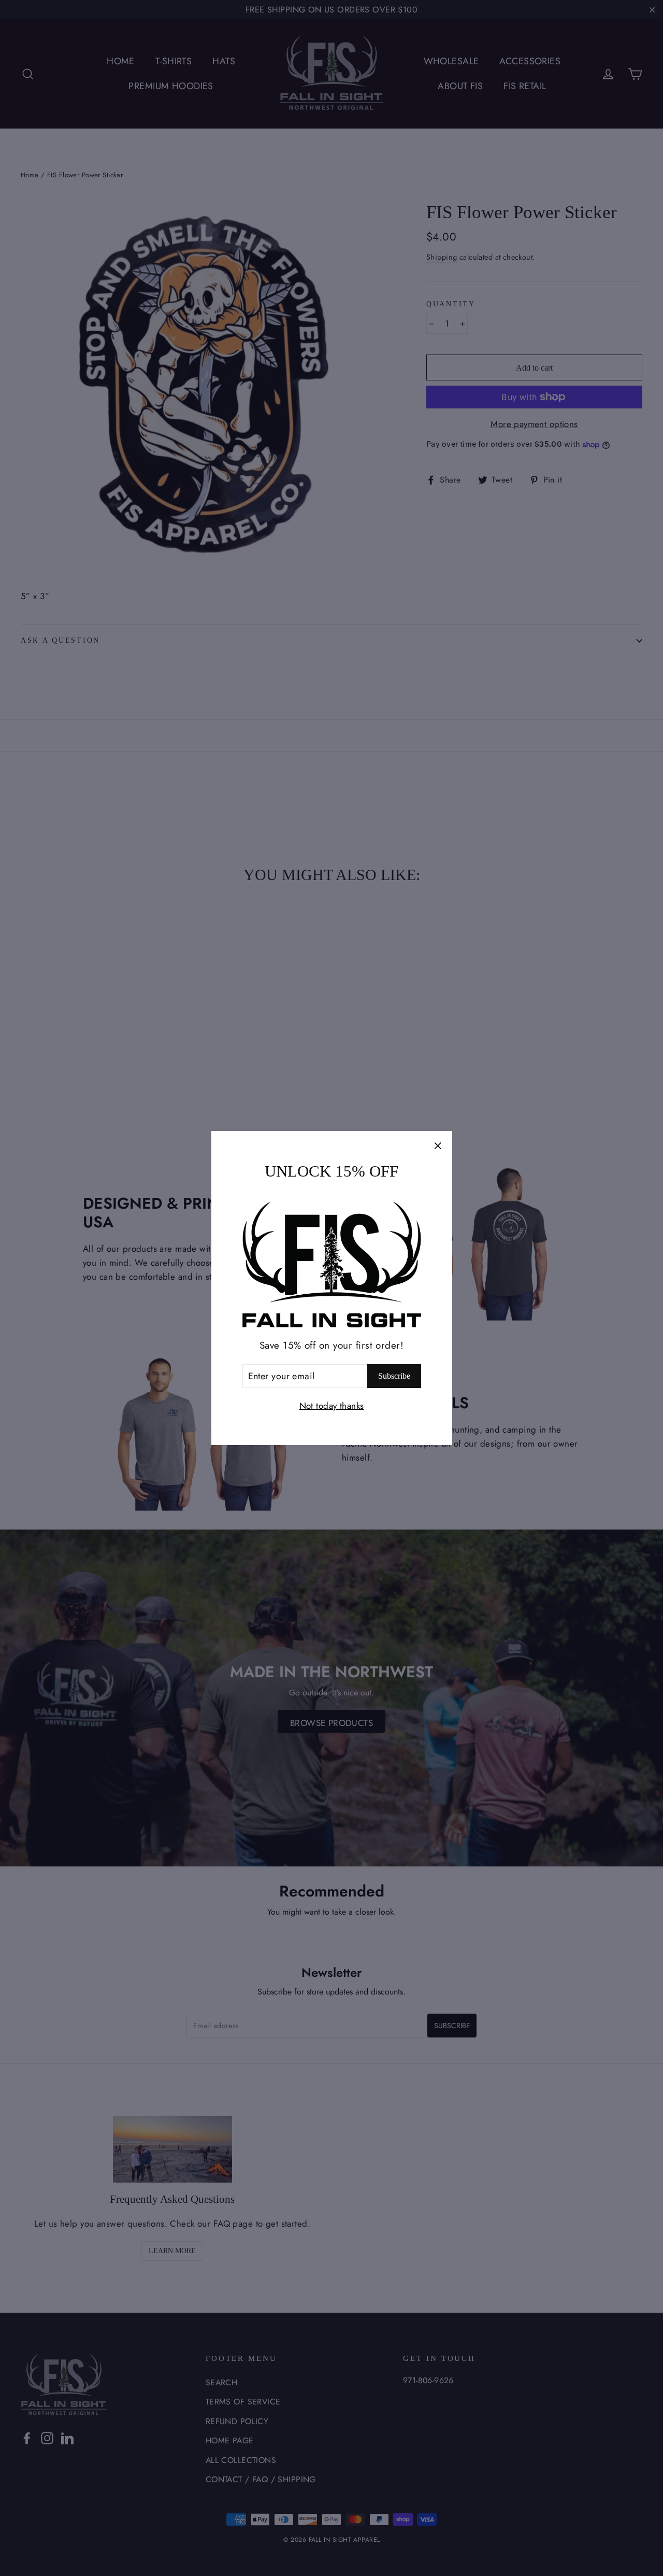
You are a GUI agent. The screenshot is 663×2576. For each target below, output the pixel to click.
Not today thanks (332, 1406)
